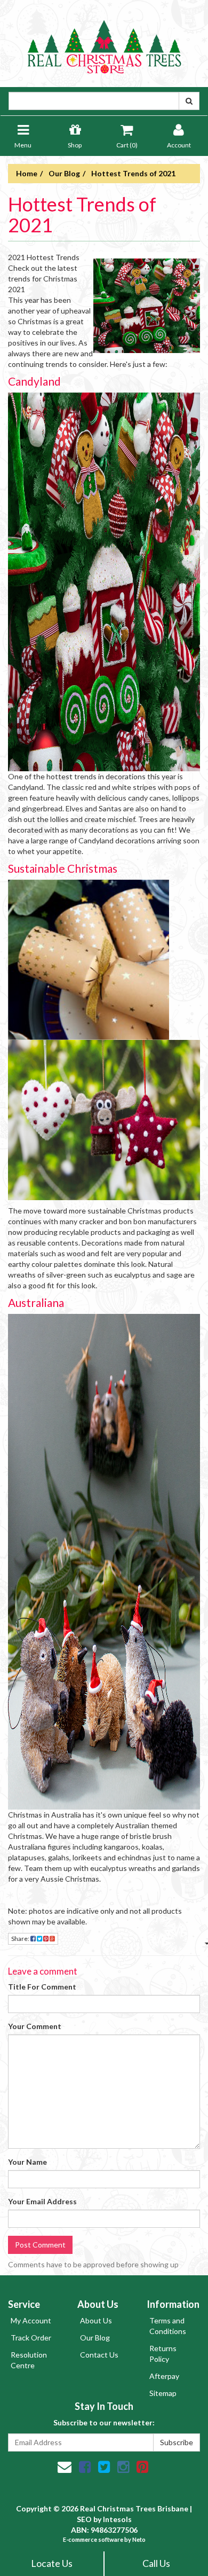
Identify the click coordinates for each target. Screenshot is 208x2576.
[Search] (189, 101)
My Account (31, 2320)
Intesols (117, 2519)
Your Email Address (42, 2201)
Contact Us (99, 2355)
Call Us (156, 2563)
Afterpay (164, 2376)
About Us (96, 2320)
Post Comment (40, 2245)
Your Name (27, 2162)
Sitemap (163, 2393)
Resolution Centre (29, 2360)
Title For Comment (42, 1987)
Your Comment (35, 2026)
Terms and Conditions (168, 2326)
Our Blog (95, 2338)
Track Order (31, 2338)
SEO (84, 2519)
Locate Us (52, 2563)
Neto (139, 2539)
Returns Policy (163, 2354)
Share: (21, 1939)
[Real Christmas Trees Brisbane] (104, 42)
